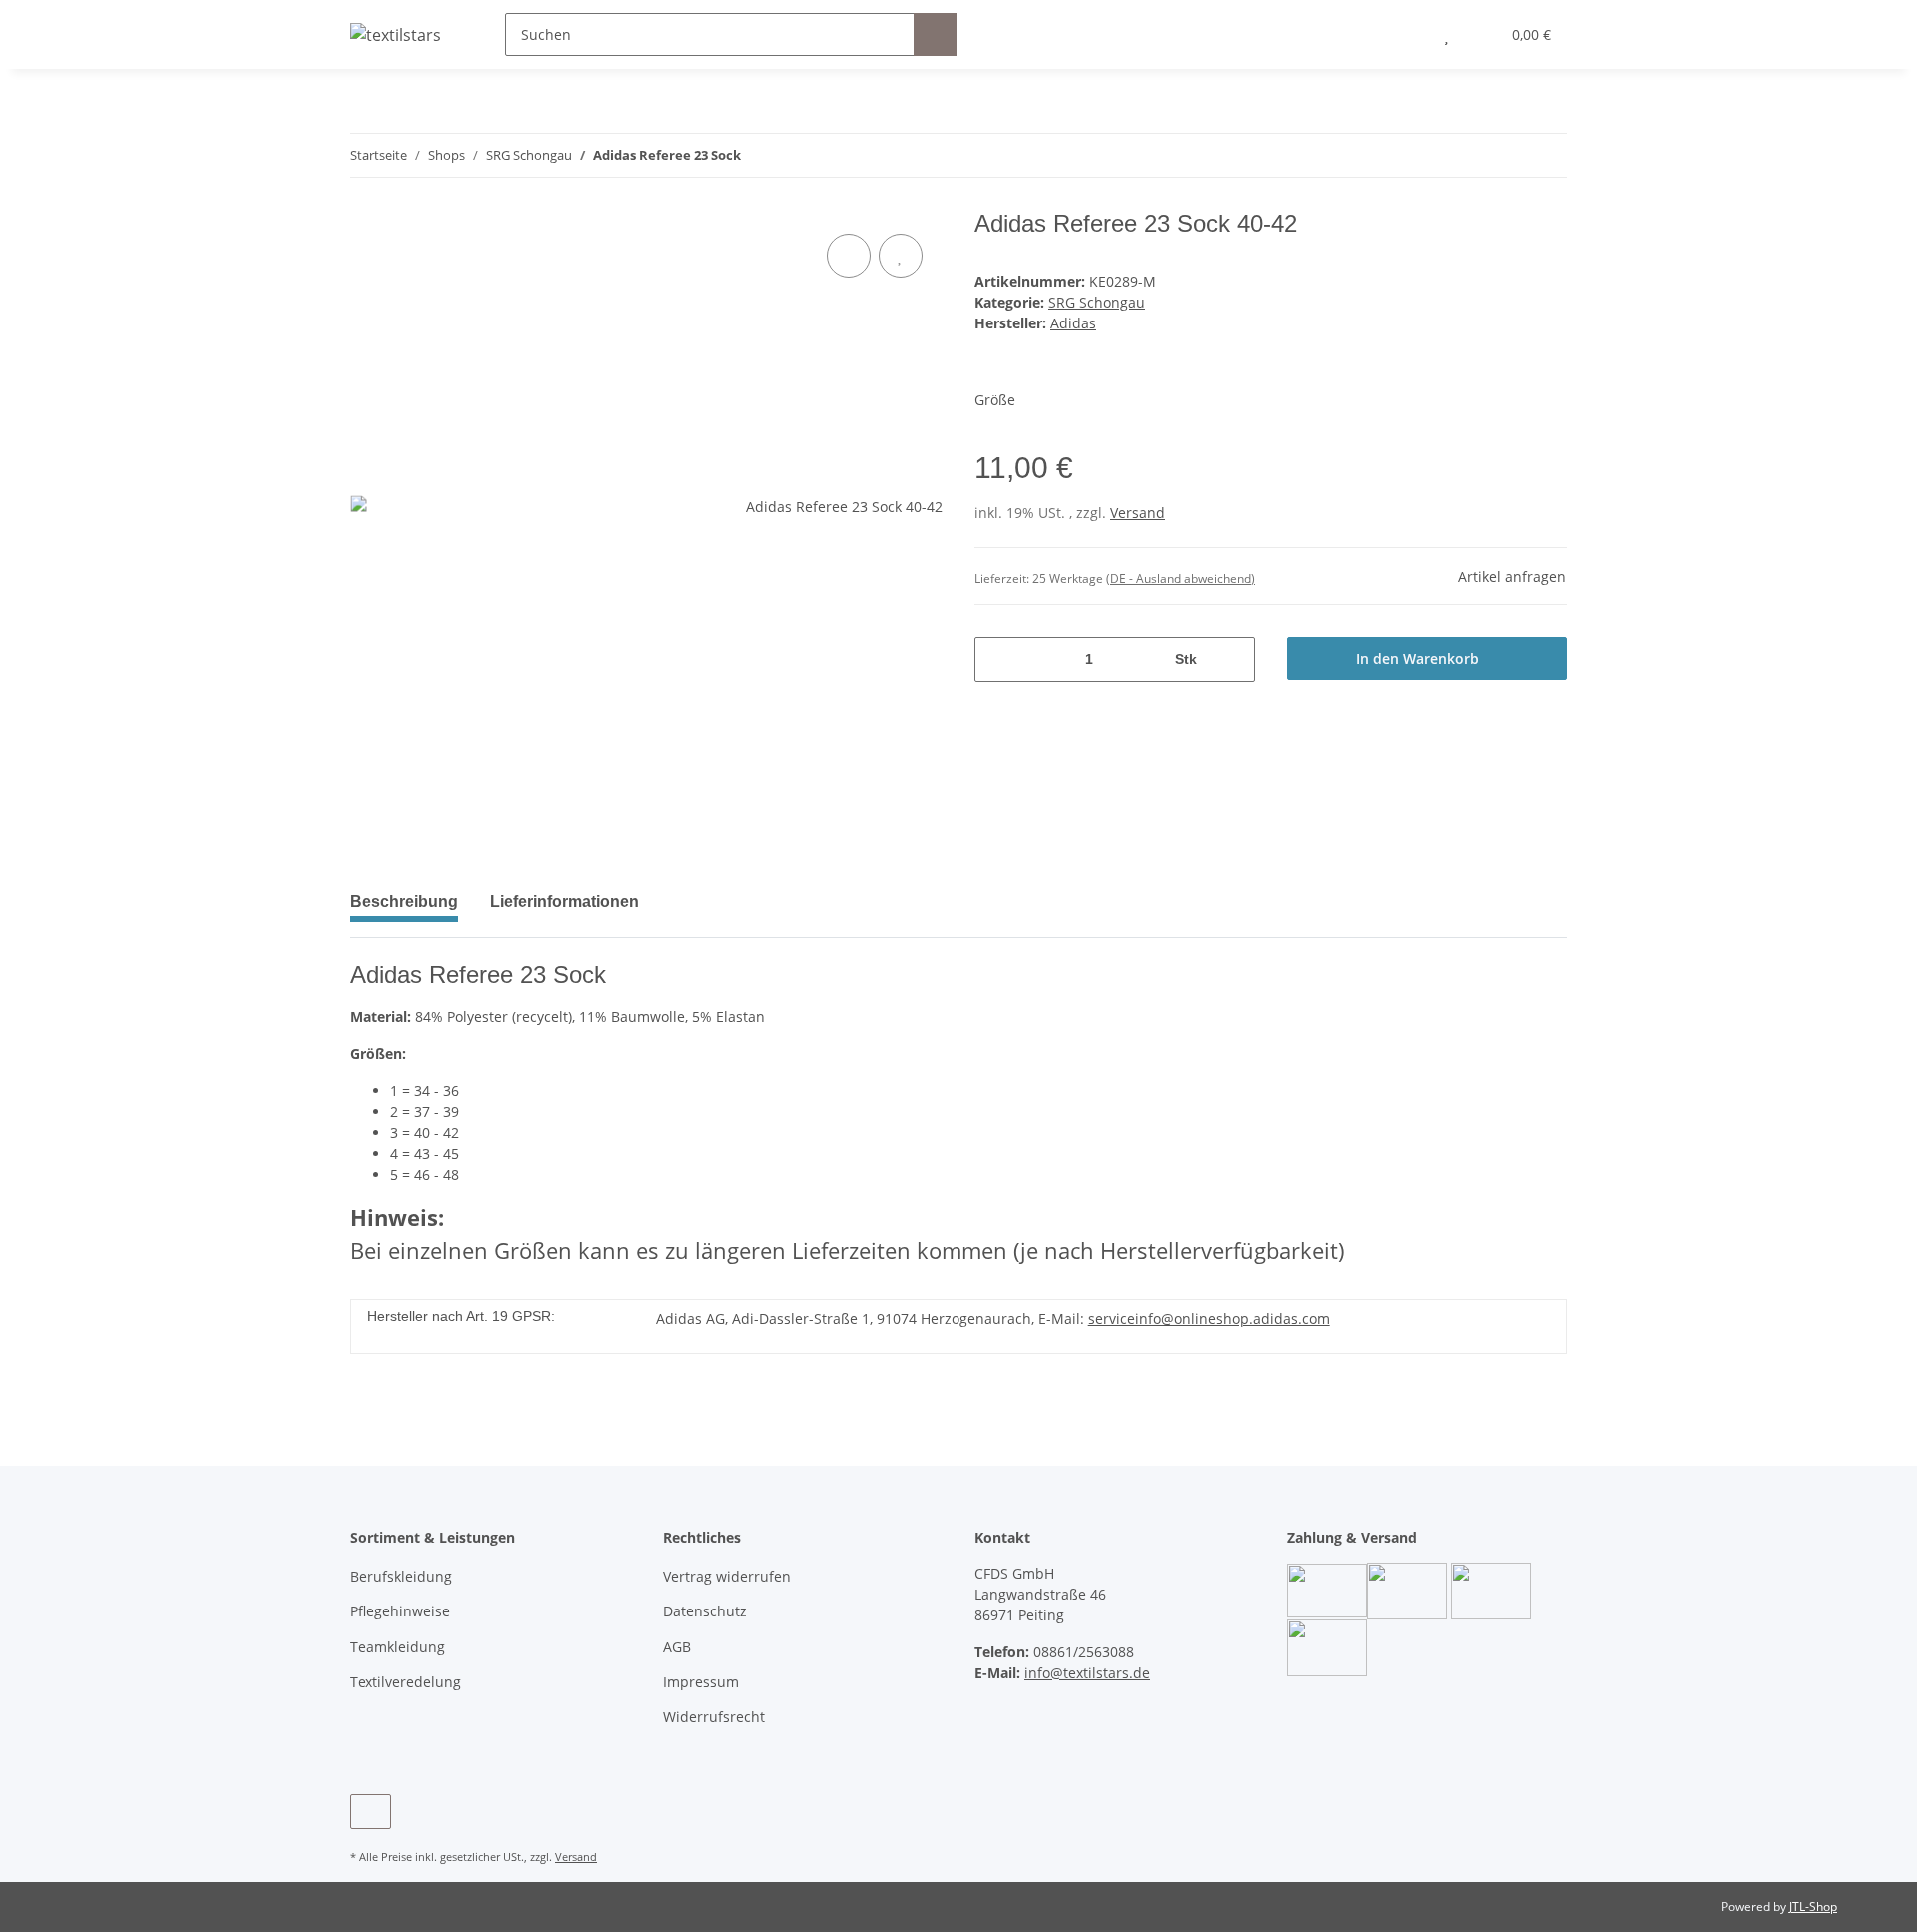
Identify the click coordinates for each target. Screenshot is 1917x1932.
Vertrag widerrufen (727, 1576)
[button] (1406, 34)
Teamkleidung (398, 1647)
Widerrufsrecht (714, 1717)
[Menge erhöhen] (1233, 659)
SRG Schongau (1097, 302)
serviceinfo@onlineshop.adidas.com (1209, 1318)
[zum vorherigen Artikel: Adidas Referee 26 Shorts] (1545, 155)
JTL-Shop (1813, 1907)
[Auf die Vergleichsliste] (849, 256)
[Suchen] (935, 34)
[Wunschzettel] (1446, 34)
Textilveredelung (406, 1682)
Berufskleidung (401, 1576)
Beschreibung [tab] (404, 901)
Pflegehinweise (400, 1611)
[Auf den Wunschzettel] (901, 256)
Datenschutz (705, 1611)
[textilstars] (396, 34)
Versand (1138, 513)
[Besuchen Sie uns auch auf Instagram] (371, 1812)
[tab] (565, 910)
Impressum (701, 1682)
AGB (677, 1647)
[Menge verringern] (997, 659)
